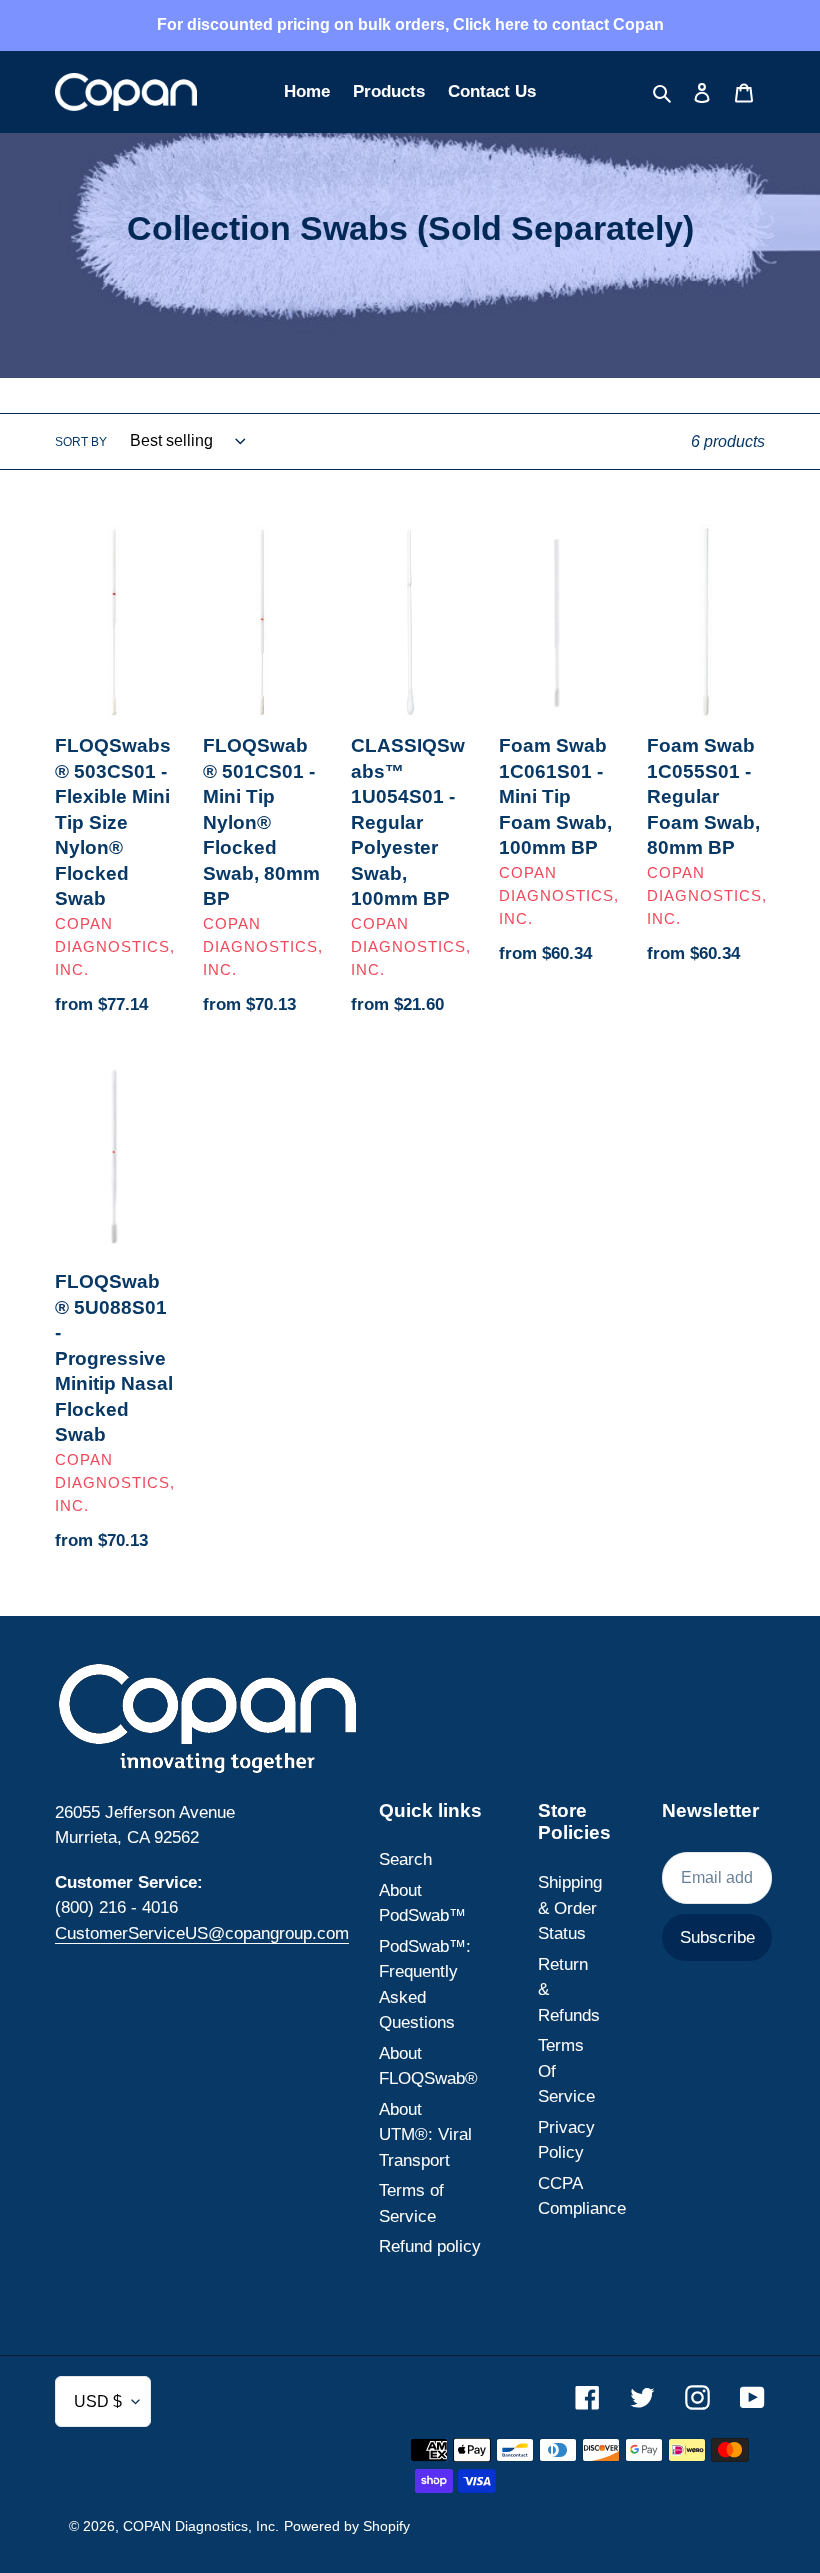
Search (405, 1859)
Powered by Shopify (347, 2526)
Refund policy (430, 2246)
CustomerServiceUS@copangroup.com (202, 1933)
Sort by (81, 442)
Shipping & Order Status (570, 1908)
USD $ (98, 2401)
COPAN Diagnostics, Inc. (201, 2526)
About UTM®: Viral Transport (425, 2135)
